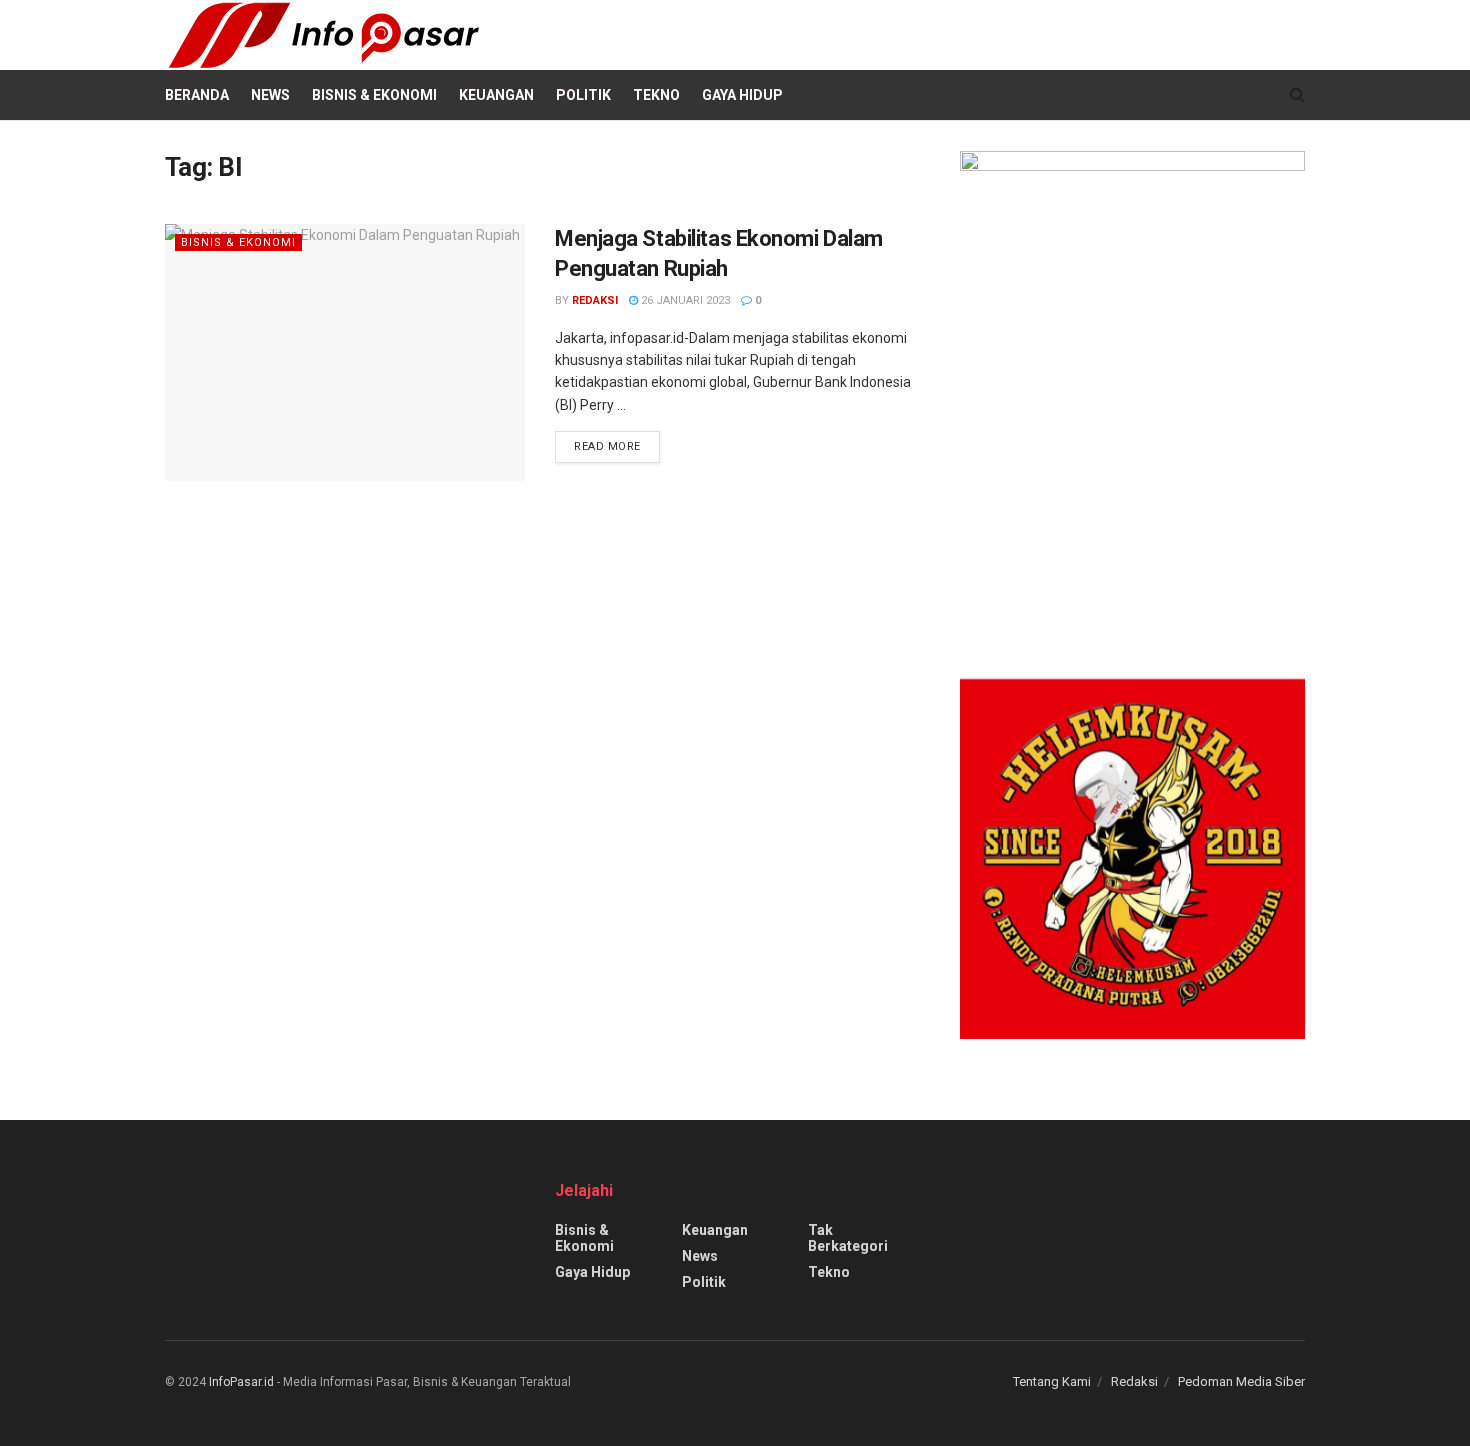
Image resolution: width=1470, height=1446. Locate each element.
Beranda (197, 95)
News (270, 95)
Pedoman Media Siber (1241, 1381)
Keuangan (496, 95)
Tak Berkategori (848, 1238)
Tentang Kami (1052, 1381)
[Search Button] (1297, 95)
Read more (617, 442)
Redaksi (595, 300)
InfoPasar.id (241, 1382)
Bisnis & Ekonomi (374, 95)
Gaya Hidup (742, 95)
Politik (583, 95)
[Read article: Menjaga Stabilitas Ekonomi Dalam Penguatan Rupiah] (345, 352)
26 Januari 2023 (684, 300)
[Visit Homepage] (323, 35)
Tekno (656, 95)
